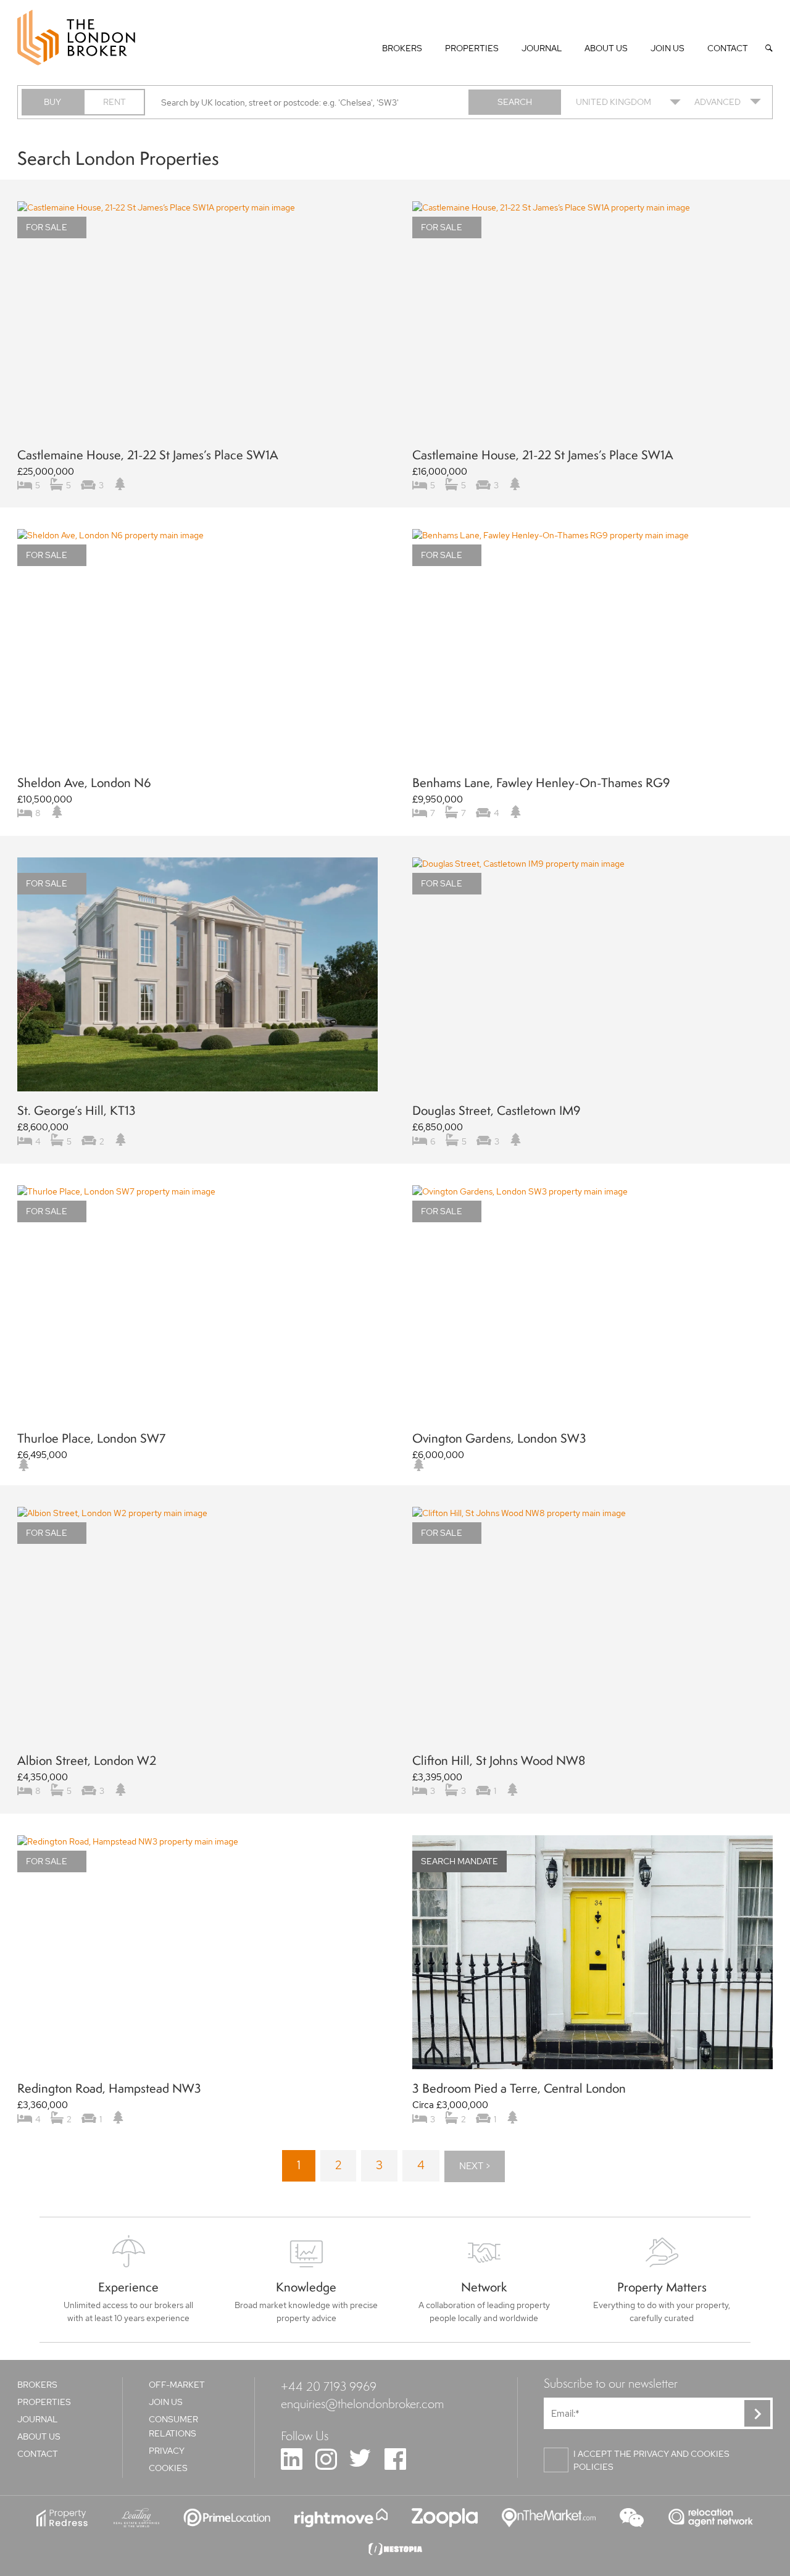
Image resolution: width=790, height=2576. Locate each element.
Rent (114, 102)
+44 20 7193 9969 (329, 2386)
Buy (52, 102)
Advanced (717, 102)
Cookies (168, 2468)
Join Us (667, 48)
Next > (475, 2166)
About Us (606, 48)
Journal (542, 48)
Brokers (402, 48)
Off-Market (177, 2385)
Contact (728, 48)
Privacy (167, 2451)
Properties (472, 48)
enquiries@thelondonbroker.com (362, 2403)
